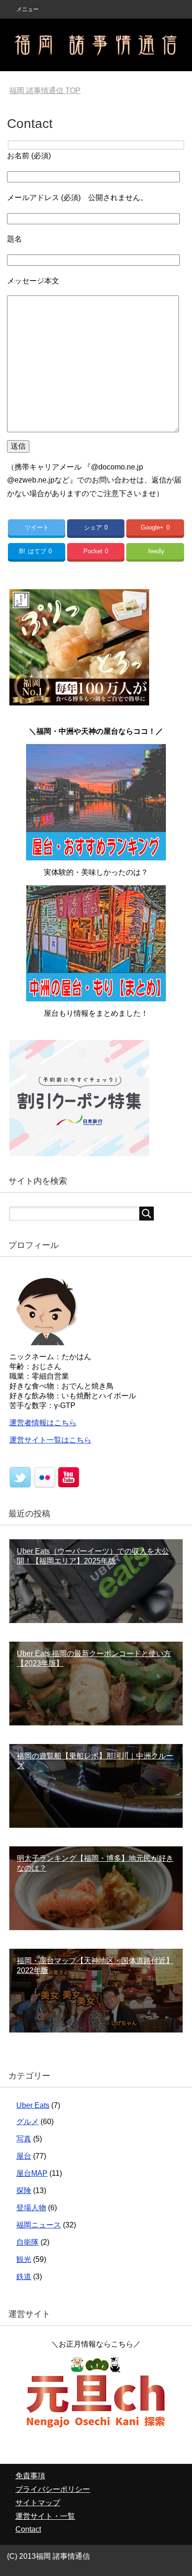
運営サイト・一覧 (45, 2516)
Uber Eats (33, 2105)
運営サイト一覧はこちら (50, 1440)
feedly (156, 551)
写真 (24, 2139)
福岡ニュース (39, 2225)
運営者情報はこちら (43, 1423)
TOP (45, 91)
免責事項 (30, 2476)
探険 (24, 2190)
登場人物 (31, 2208)
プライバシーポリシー (53, 2489)
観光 (24, 2259)
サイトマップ (38, 2503)
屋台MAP (32, 2173)
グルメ (27, 2122)
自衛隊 (27, 2242)
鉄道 (24, 2277)
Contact (28, 2529)
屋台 (24, 2156)
